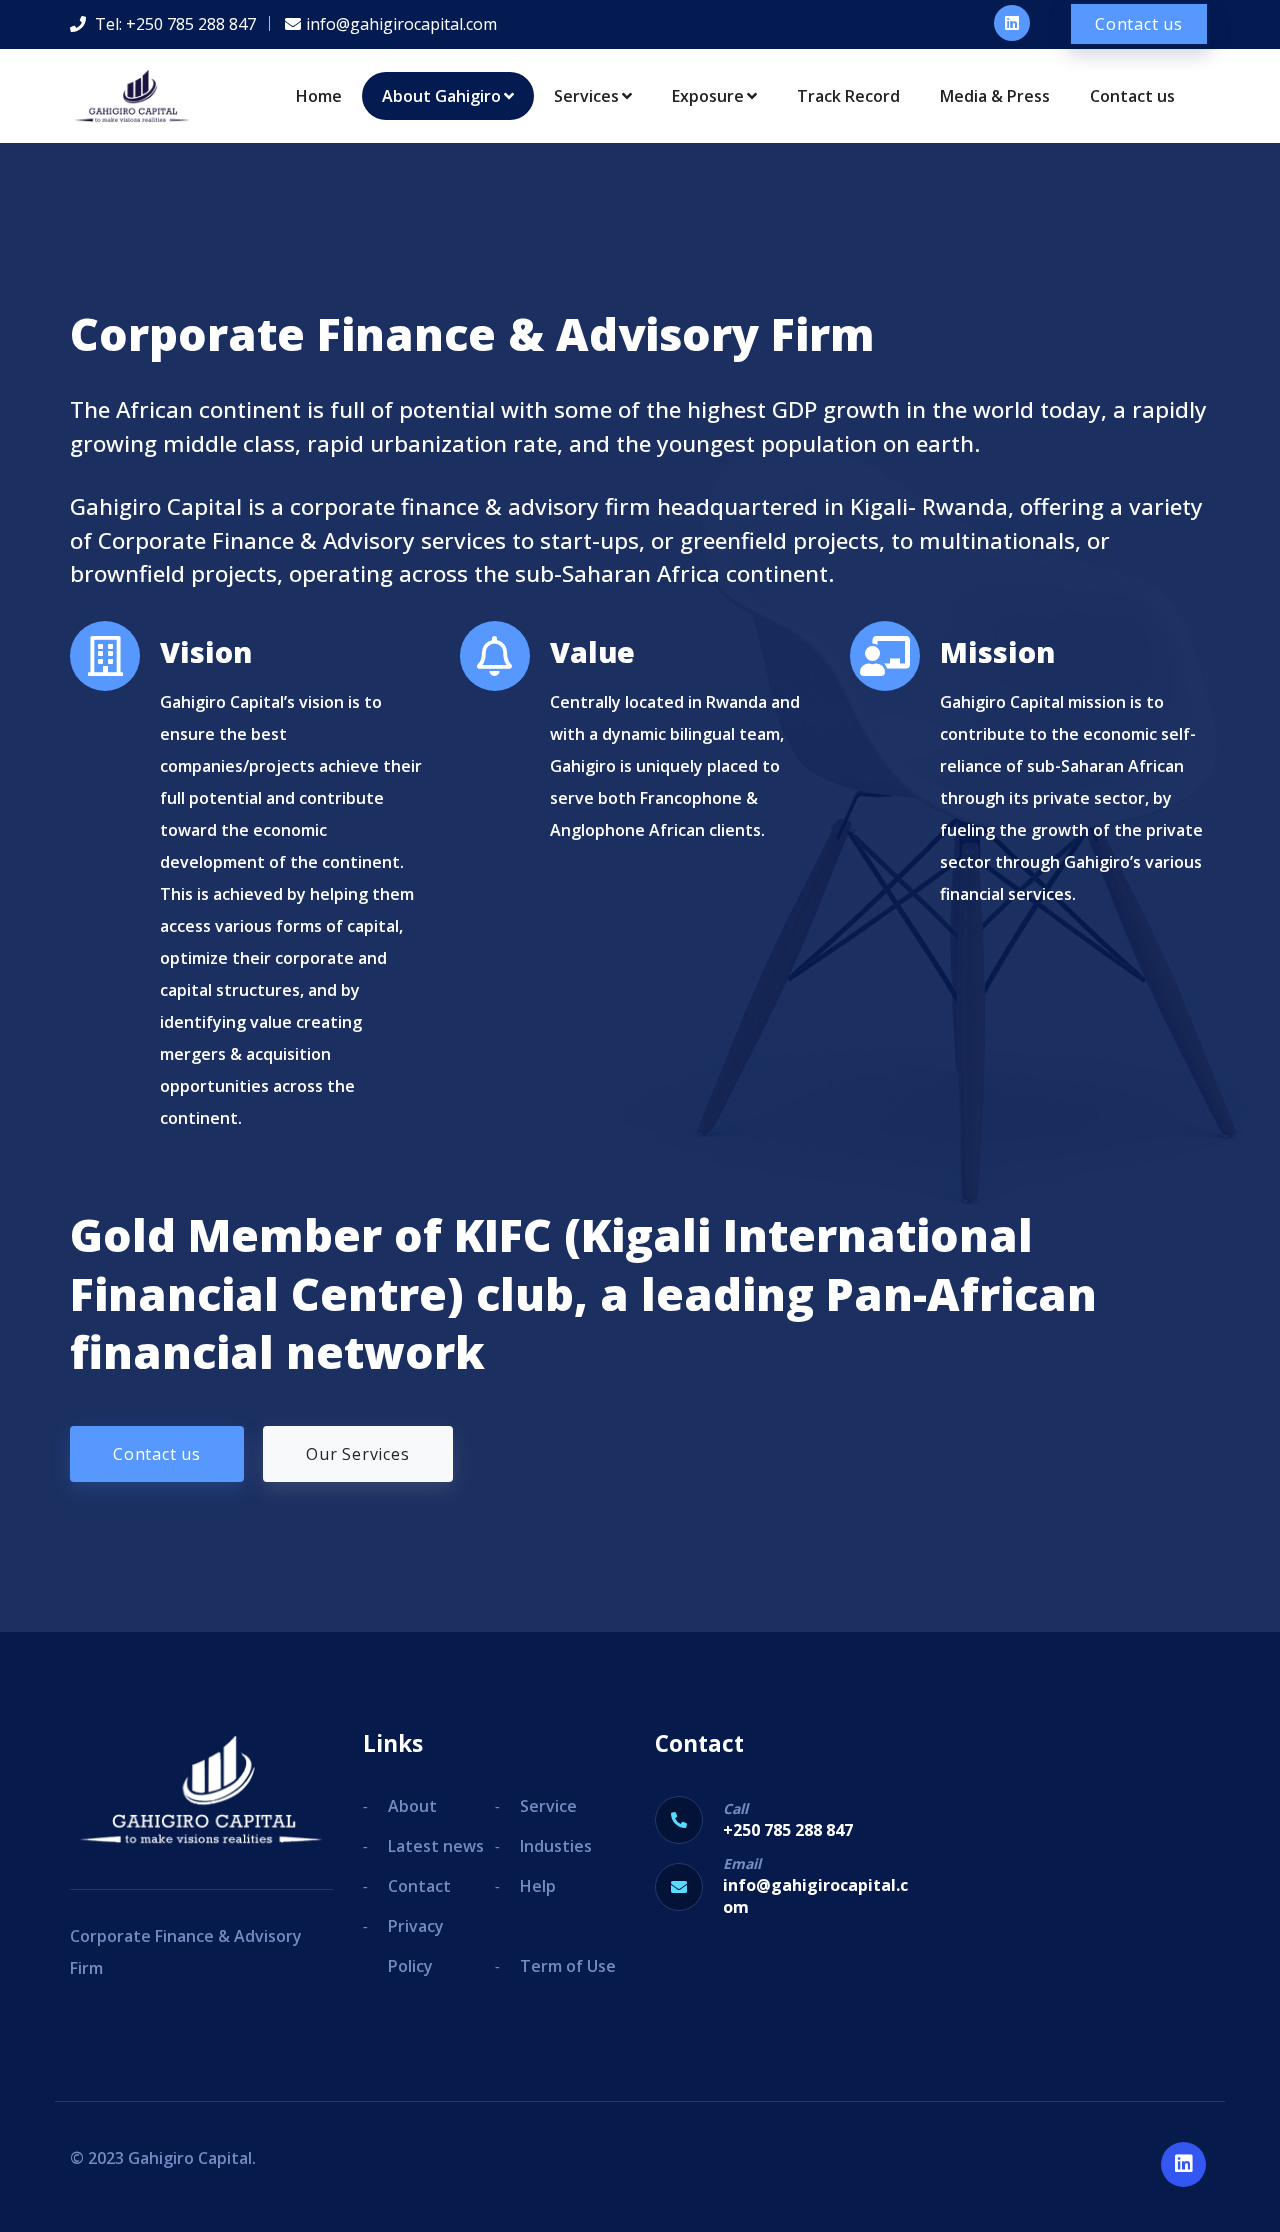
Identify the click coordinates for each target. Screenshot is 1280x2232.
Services (586, 96)
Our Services (358, 1454)
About (412, 1806)
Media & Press (995, 96)
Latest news (436, 1846)
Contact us (1139, 24)
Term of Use (568, 1966)
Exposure (708, 96)
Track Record (848, 96)
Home (319, 96)
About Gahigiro (441, 96)
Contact (419, 1886)
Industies (556, 1846)
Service (548, 1806)
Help (538, 1886)
